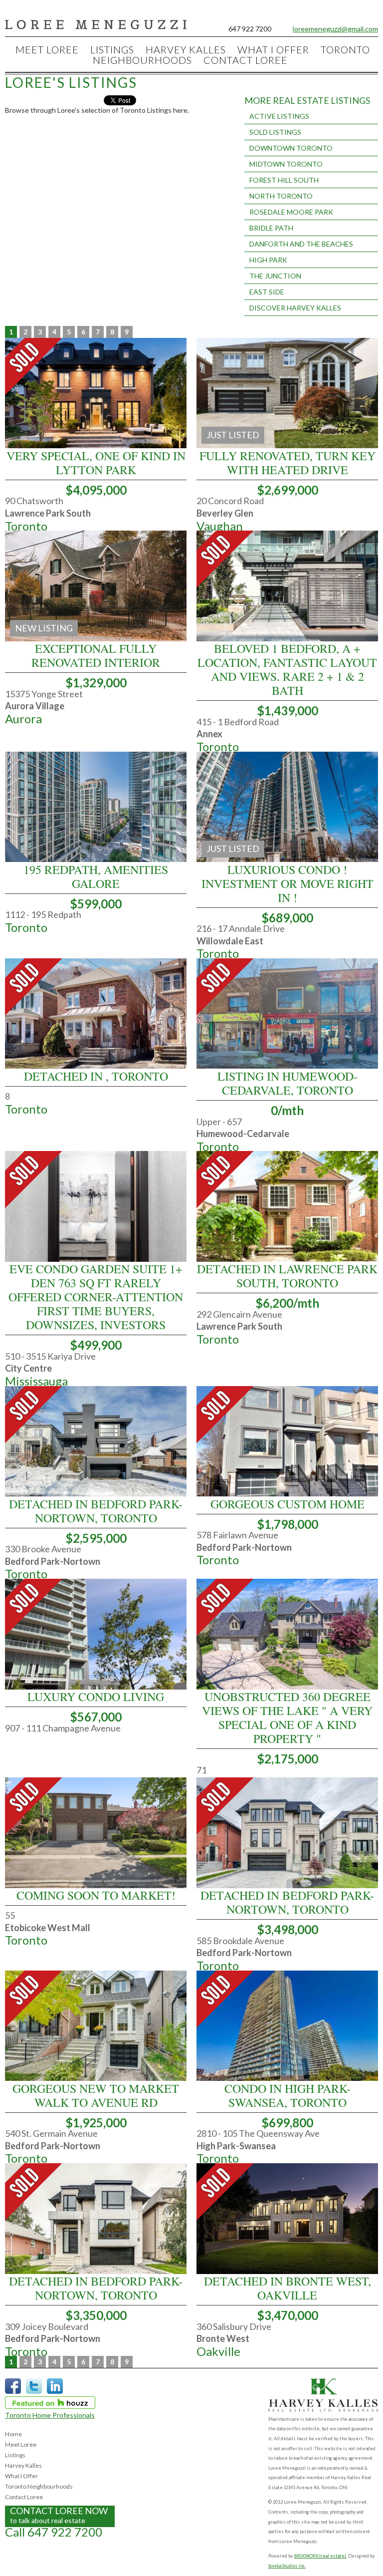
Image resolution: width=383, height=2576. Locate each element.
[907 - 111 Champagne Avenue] (96, 1687)
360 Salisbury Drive (234, 2326)
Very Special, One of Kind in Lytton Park (96, 463)
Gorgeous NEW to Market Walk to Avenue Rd (96, 2095)
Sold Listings (275, 132)
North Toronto (281, 196)
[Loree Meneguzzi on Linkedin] (55, 2392)
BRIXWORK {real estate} (320, 2556)
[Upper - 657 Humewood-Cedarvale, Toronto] (287, 1066)
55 (10, 1915)
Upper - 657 (219, 1122)
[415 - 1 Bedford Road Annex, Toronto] (287, 639)
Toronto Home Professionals (50, 2415)
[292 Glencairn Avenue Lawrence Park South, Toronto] (287, 1259)
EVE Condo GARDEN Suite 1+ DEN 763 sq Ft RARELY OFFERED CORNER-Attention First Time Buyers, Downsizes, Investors (96, 1297)
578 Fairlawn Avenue (237, 1535)
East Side (267, 292)
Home (13, 2434)
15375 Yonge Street (44, 694)
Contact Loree (246, 60)
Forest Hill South (284, 180)
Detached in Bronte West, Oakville (287, 2288)
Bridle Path (271, 228)
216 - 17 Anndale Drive (241, 928)
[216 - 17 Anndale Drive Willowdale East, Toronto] (287, 859)
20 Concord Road (230, 501)
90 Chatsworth (34, 501)
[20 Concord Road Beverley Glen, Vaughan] (287, 445)
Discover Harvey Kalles (295, 308)
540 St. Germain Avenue (51, 2133)
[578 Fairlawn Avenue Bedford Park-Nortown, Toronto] (287, 1494)
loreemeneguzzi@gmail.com (335, 29)
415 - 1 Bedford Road (238, 722)
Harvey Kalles (186, 49)
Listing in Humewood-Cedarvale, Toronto (287, 1083)
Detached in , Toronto (96, 1076)
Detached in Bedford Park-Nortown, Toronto (96, 1511)
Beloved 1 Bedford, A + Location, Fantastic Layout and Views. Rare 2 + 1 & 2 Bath (287, 669)
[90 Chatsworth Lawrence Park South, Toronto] (96, 445)
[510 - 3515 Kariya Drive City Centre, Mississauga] (96, 1259)
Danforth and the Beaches (301, 244)
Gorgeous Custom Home (287, 1504)
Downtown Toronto (291, 148)
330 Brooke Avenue (43, 1549)
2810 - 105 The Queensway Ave (258, 2133)
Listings (112, 49)
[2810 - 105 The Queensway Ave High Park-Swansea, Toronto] (287, 2078)
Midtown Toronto (286, 164)
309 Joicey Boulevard (47, 2326)
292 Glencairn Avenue (239, 1314)
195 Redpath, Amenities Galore (96, 876)
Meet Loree (47, 49)
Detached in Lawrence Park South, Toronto (287, 1276)
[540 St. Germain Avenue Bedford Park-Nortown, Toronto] (96, 2078)
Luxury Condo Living (96, 1697)
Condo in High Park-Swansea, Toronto (287, 2095)
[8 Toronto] (96, 1066)
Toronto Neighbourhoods (39, 2486)
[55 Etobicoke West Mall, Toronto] (96, 1885)
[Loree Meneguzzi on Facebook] (13, 2392)
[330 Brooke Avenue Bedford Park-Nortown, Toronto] (96, 1494)
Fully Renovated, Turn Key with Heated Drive (287, 463)
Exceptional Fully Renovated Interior (96, 655)
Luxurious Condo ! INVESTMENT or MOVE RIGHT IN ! (287, 883)
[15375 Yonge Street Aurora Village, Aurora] (96, 639)
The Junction (275, 276)
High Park (268, 260)
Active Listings (279, 116)
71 (201, 1770)
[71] (287, 1687)
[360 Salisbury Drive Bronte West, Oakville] (287, 2271)
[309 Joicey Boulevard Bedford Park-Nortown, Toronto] (96, 2271)
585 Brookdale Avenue (240, 1941)
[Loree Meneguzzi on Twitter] (34, 2392)
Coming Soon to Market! (96, 1895)
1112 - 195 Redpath (43, 914)
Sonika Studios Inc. (287, 2566)
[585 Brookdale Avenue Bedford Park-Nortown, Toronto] (287, 1885)
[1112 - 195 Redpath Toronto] (96, 859)
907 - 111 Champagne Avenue (63, 1728)
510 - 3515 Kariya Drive (50, 1356)
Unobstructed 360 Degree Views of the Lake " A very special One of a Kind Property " (287, 1717)
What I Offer (273, 49)
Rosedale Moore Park (291, 212)
